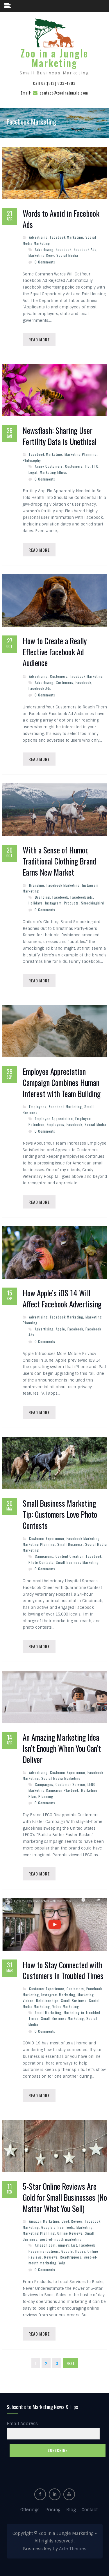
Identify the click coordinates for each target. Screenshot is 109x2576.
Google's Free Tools (58, 2227)
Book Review (72, 2221)
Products (71, 903)
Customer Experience (47, 1538)
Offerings (30, 2510)
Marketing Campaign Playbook (54, 1790)
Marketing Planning (81, 454)
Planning (46, 1796)
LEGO (92, 1784)
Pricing (53, 2510)
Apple (60, 1329)
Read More (39, 339)
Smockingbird (93, 903)
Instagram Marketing (58, 1995)
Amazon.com (45, 2245)
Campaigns (44, 1556)
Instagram (53, 903)
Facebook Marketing (67, 237)
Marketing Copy (41, 255)
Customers (74, 466)
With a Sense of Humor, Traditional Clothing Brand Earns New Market (59, 861)
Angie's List (68, 2245)
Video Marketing (66, 2006)
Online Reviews (70, 2233)
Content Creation (70, 1556)
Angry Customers (49, 466)
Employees (38, 1107)
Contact (90, 2510)
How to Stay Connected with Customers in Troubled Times (63, 1971)
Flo (87, 466)
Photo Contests (41, 1562)
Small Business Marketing (77, 1562)
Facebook (64, 249)
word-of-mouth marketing (61, 2239)
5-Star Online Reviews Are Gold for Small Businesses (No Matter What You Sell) (65, 2197)
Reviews (51, 2257)
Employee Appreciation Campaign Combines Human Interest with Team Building (62, 1083)
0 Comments (45, 262)
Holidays (36, 903)
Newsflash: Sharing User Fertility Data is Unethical (60, 436)
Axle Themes (73, 2549)
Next (70, 2363)
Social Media (67, 255)
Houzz (80, 2251)
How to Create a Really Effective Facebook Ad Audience (55, 652)
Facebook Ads (85, 249)
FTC (95, 466)
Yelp (62, 2263)
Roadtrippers (71, 2257)
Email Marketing (48, 2012)
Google (67, 2251)
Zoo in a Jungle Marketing (54, 58)
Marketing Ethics (53, 472)
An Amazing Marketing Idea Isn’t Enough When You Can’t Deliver (62, 1748)
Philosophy (32, 460)
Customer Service (70, 1784)
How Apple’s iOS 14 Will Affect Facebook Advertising (62, 1299)
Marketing (85, 2227)
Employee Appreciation (54, 1118)
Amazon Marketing (44, 2221)
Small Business (70, 1544)
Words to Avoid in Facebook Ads (61, 219)
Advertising (38, 237)
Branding (37, 885)
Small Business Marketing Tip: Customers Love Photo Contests (60, 1514)
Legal (33, 472)
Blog (71, 2510)
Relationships (47, 2000)
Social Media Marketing (61, 1778)
